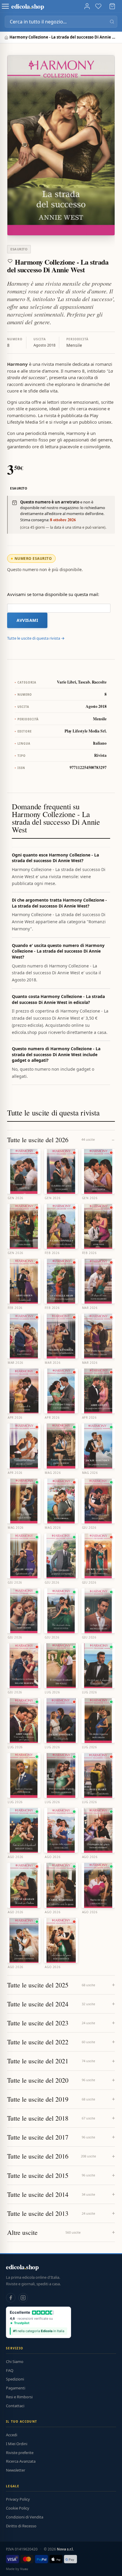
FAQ (10, 2370)
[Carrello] (112, 6)
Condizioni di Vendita (25, 2517)
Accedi (12, 2435)
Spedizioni (15, 2379)
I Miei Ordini (17, 2444)
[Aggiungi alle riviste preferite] (10, 261)
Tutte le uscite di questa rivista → (36, 638)
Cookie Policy (18, 2508)
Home (7, 38)
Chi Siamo (15, 2362)
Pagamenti (16, 2388)
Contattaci (15, 2406)
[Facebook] (11, 2298)
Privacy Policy (18, 2499)
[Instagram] (23, 2298)
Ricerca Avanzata (21, 2461)
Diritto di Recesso (21, 2526)
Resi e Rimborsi (19, 2397)
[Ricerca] (112, 22)
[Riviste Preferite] (98, 6)
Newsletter (16, 2470)
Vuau (24, 2569)
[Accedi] (87, 6)
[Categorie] (5, 6)
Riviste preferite (20, 2453)
